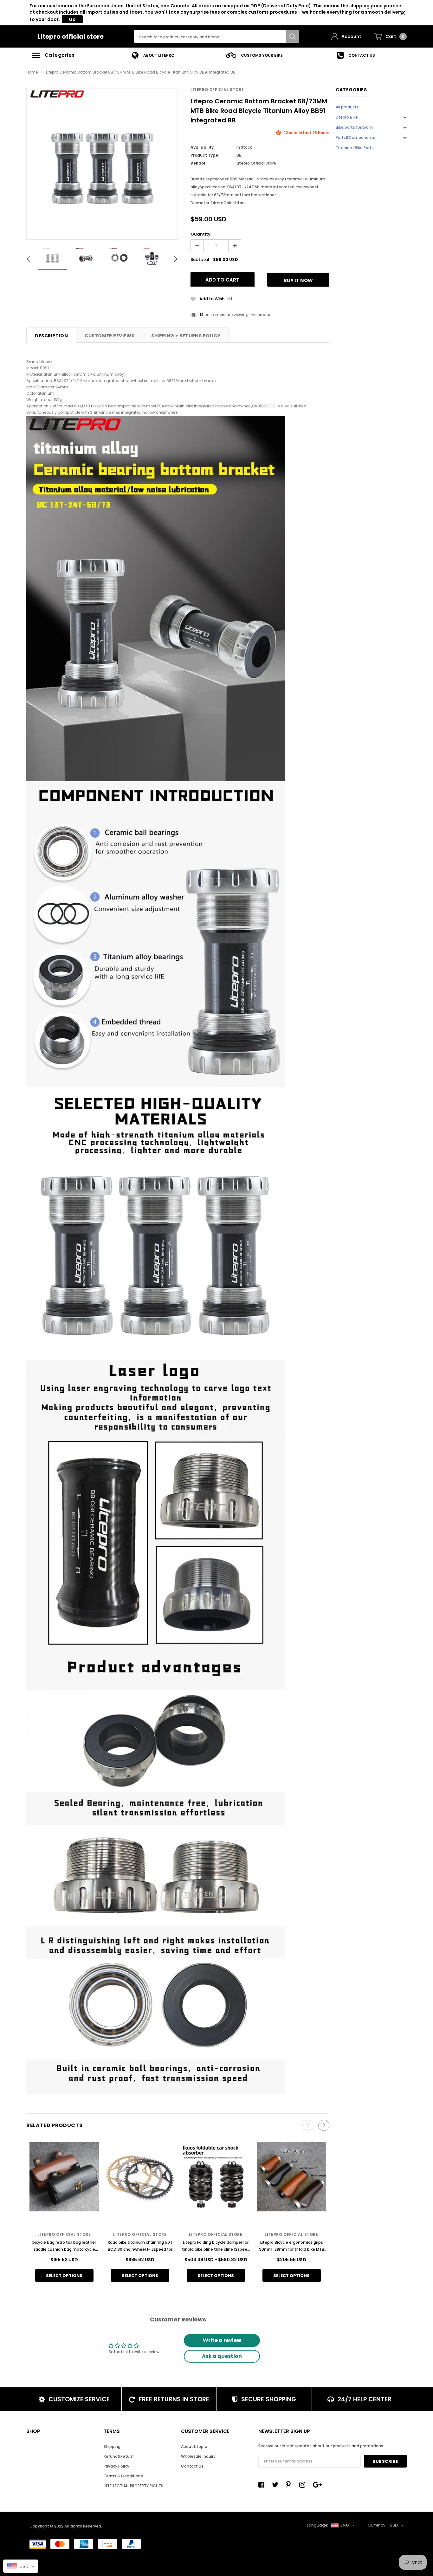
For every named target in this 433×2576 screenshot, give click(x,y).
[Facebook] (263, 2485)
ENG (345, 2525)
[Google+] (318, 2485)
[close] (403, 13)
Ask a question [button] (222, 2356)
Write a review (222, 2340)
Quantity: (201, 234)
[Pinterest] (290, 2485)
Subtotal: (200, 260)
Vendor (198, 163)
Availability (202, 147)
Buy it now (298, 280)
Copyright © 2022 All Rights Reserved (65, 2526)
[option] (153, 55)
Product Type (204, 155)
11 (201, 315)
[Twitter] (277, 2485)
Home (32, 72)
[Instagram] (304, 2485)
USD (394, 2525)
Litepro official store (71, 36)
